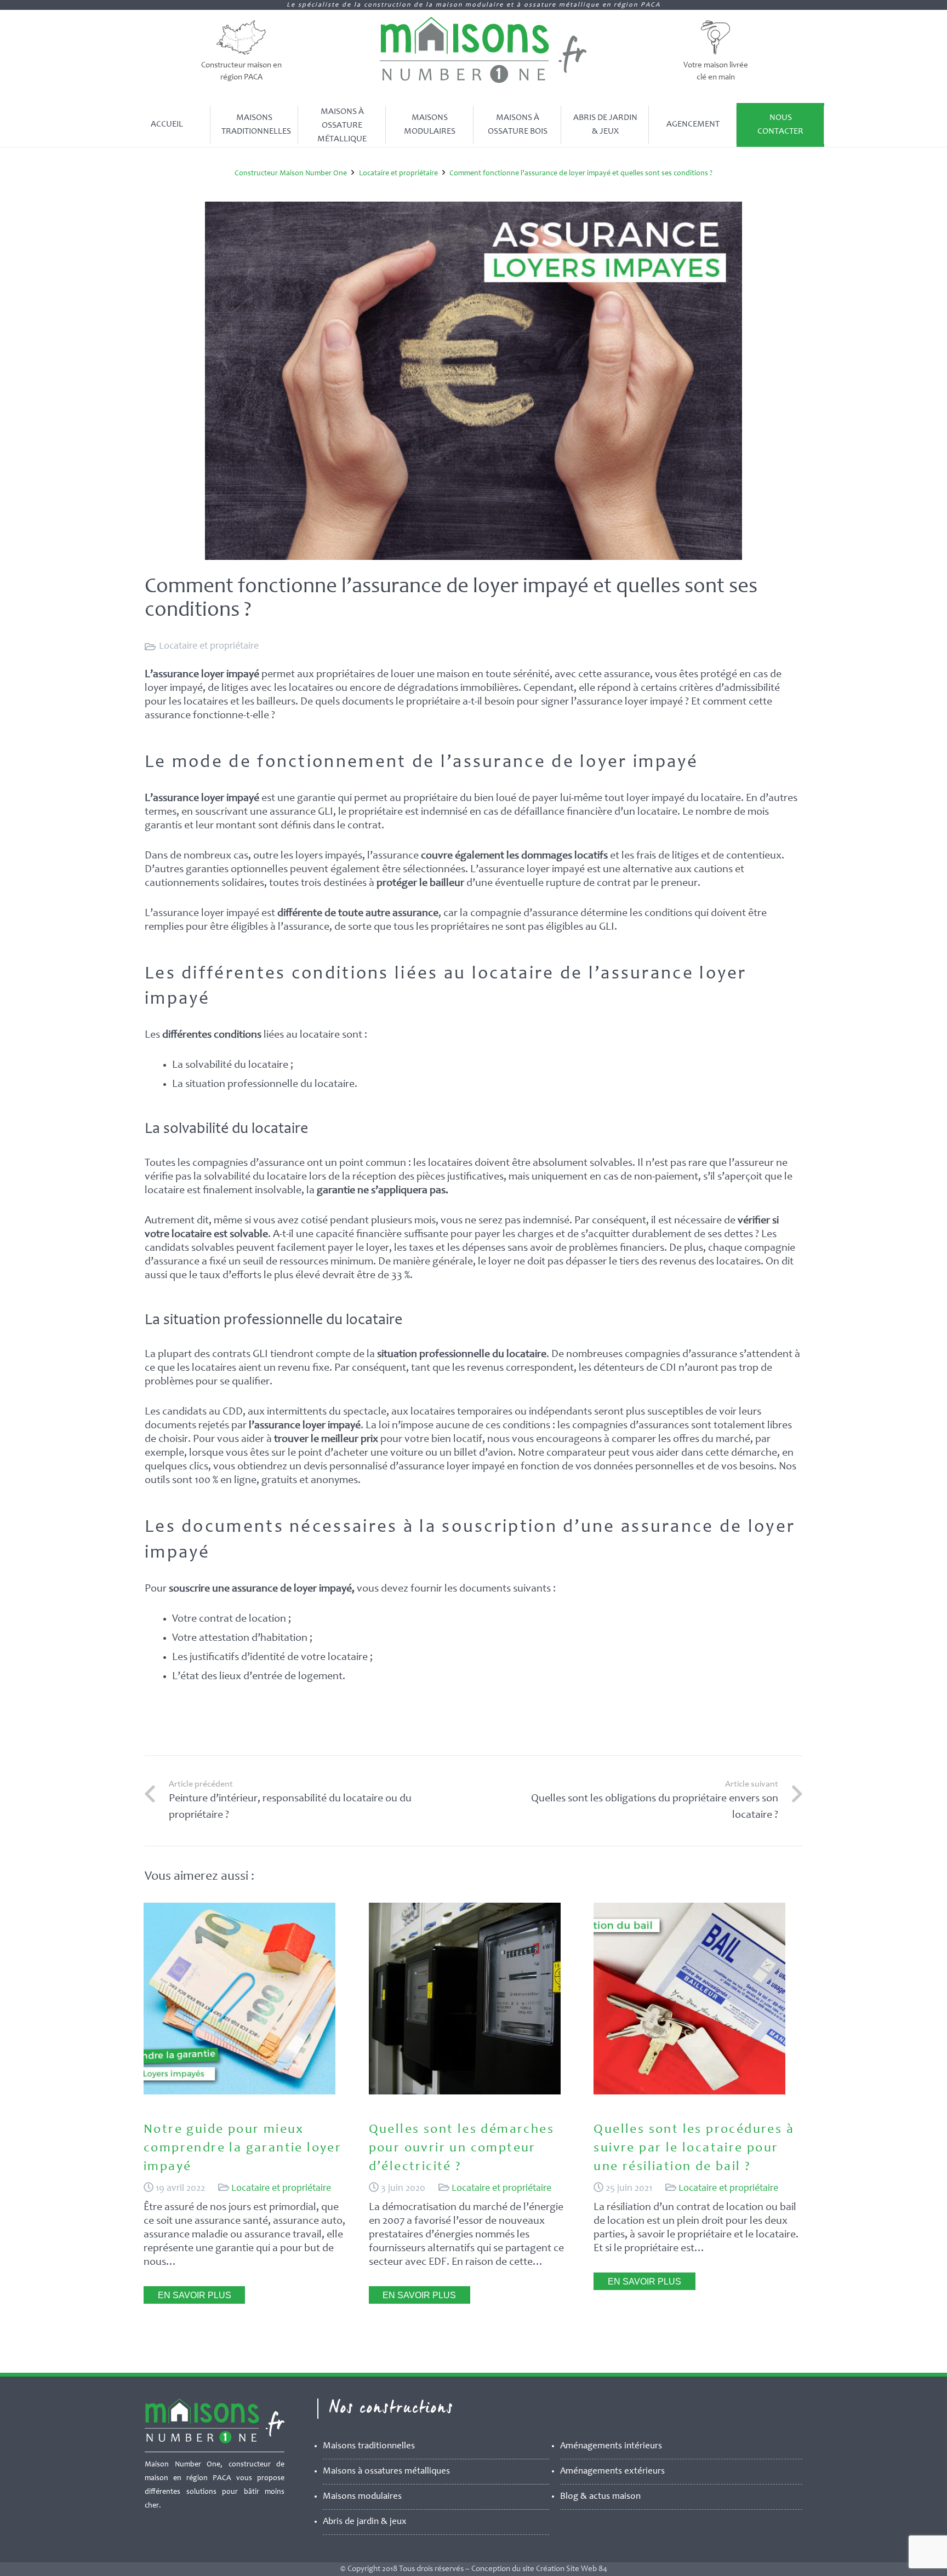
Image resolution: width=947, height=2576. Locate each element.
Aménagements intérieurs (611, 2446)
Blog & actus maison (600, 2497)
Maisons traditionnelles (369, 2446)
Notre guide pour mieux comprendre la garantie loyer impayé (243, 2148)
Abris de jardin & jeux (365, 2522)
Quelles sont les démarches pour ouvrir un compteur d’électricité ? (461, 2148)
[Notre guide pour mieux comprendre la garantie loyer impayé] (239, 2092)
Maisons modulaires (362, 2497)
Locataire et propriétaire (209, 646)
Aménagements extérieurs (612, 2472)
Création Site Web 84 (572, 2569)
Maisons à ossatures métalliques (386, 2472)
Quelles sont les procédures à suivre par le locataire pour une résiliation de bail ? (694, 2148)
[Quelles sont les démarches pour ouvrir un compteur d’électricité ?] (465, 2092)
